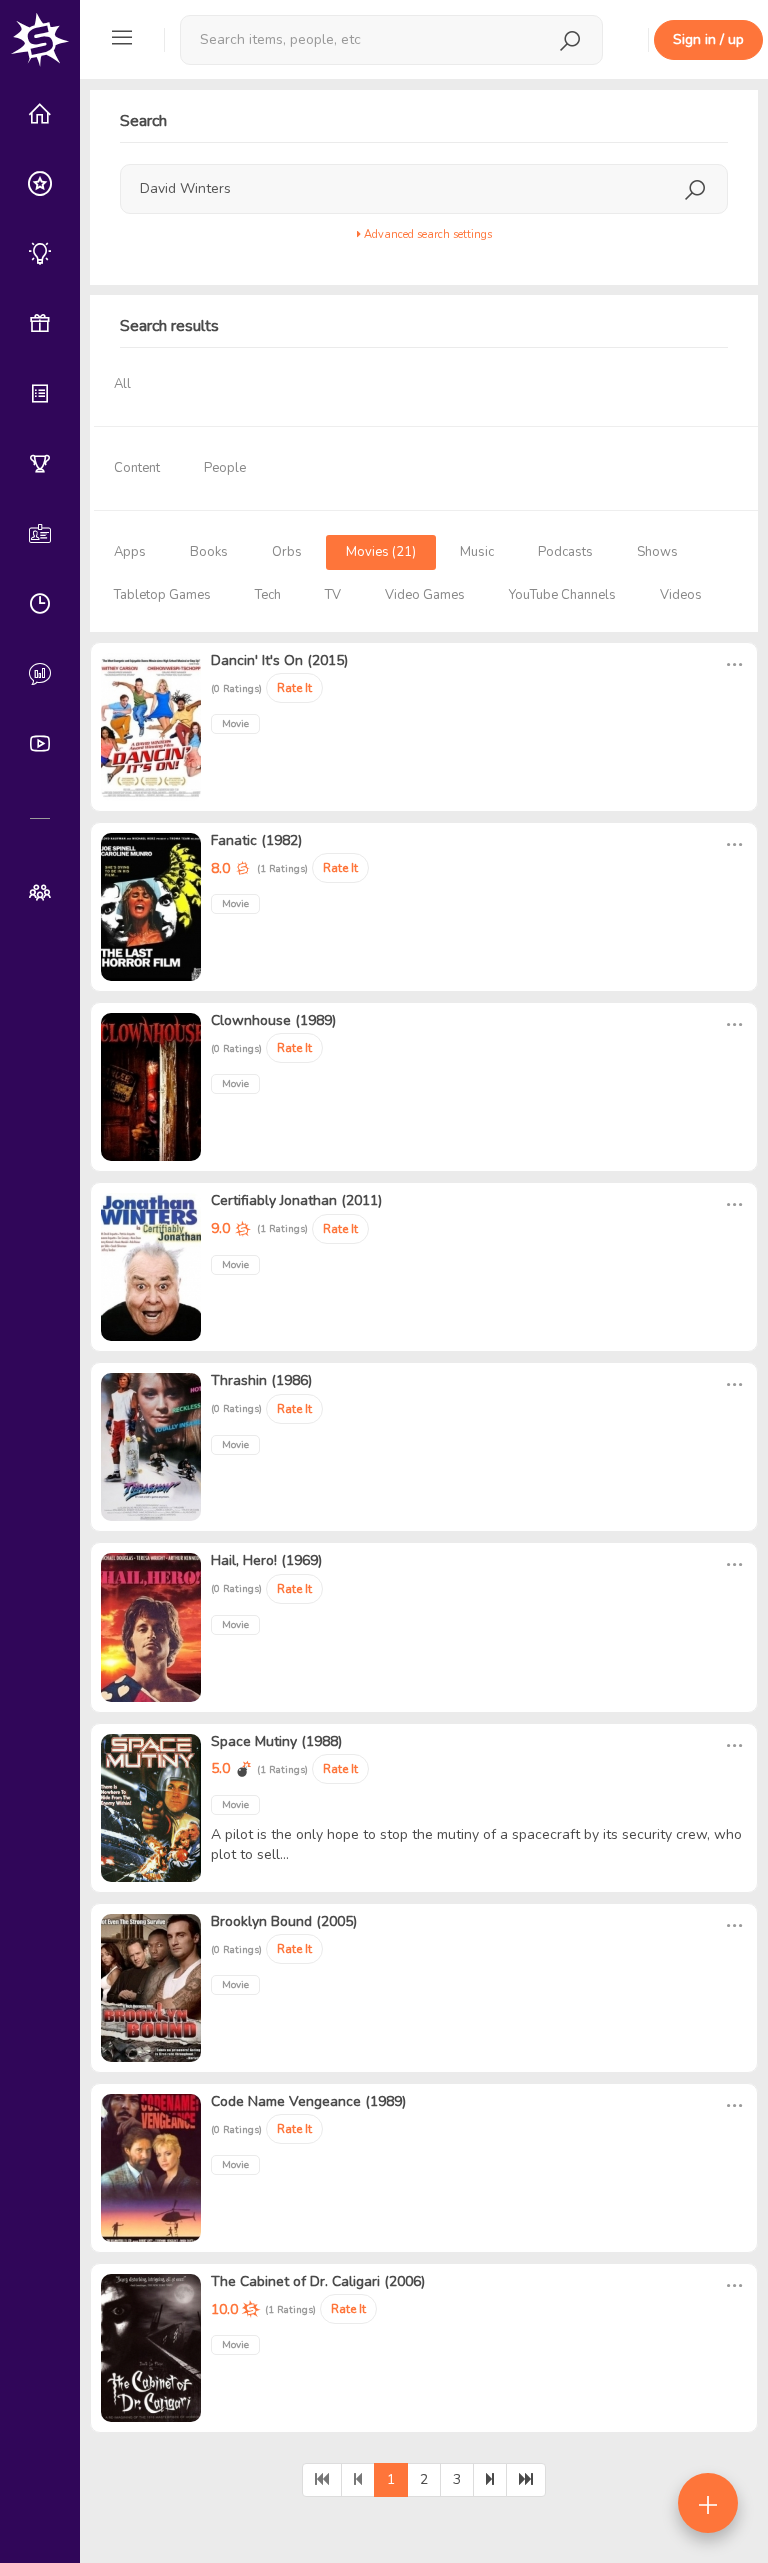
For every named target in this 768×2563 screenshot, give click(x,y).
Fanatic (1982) (256, 840)
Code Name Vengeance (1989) (308, 2101)
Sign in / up (708, 39)
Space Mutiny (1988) (276, 1741)
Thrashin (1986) (261, 1380)
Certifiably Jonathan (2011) (296, 1200)
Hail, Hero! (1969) (266, 1560)
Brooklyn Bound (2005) (284, 1921)
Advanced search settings (426, 234)
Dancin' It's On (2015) (279, 660)
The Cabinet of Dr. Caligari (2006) (318, 2281)
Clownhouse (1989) (273, 1020)
